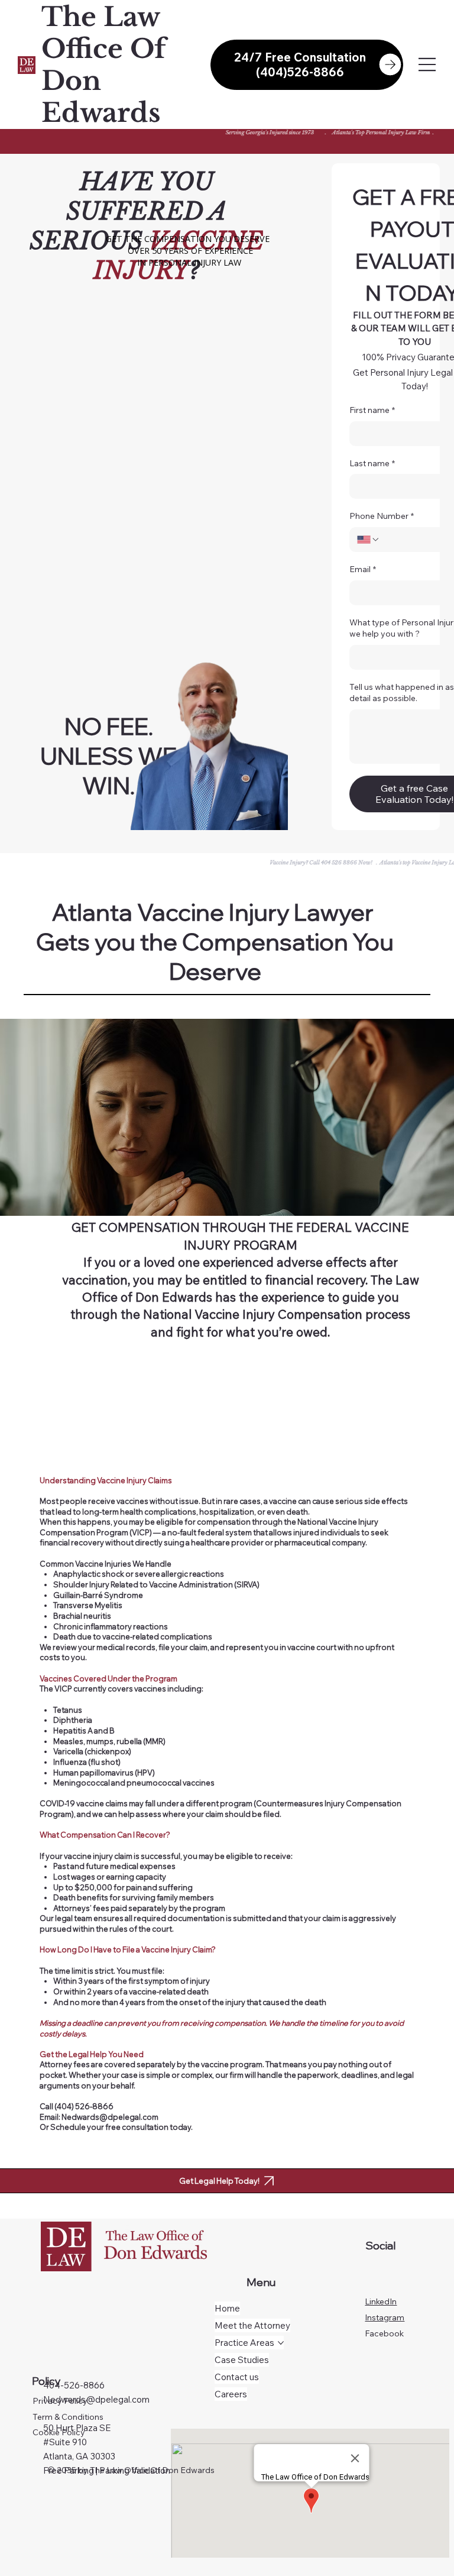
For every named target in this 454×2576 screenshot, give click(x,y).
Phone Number (382, 516)
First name (372, 410)
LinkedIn (381, 2301)
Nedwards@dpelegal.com (96, 2399)
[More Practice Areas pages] (281, 2343)
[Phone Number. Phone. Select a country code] (368, 540)
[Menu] (428, 65)
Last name (372, 463)
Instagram (385, 2317)
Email (363, 569)
